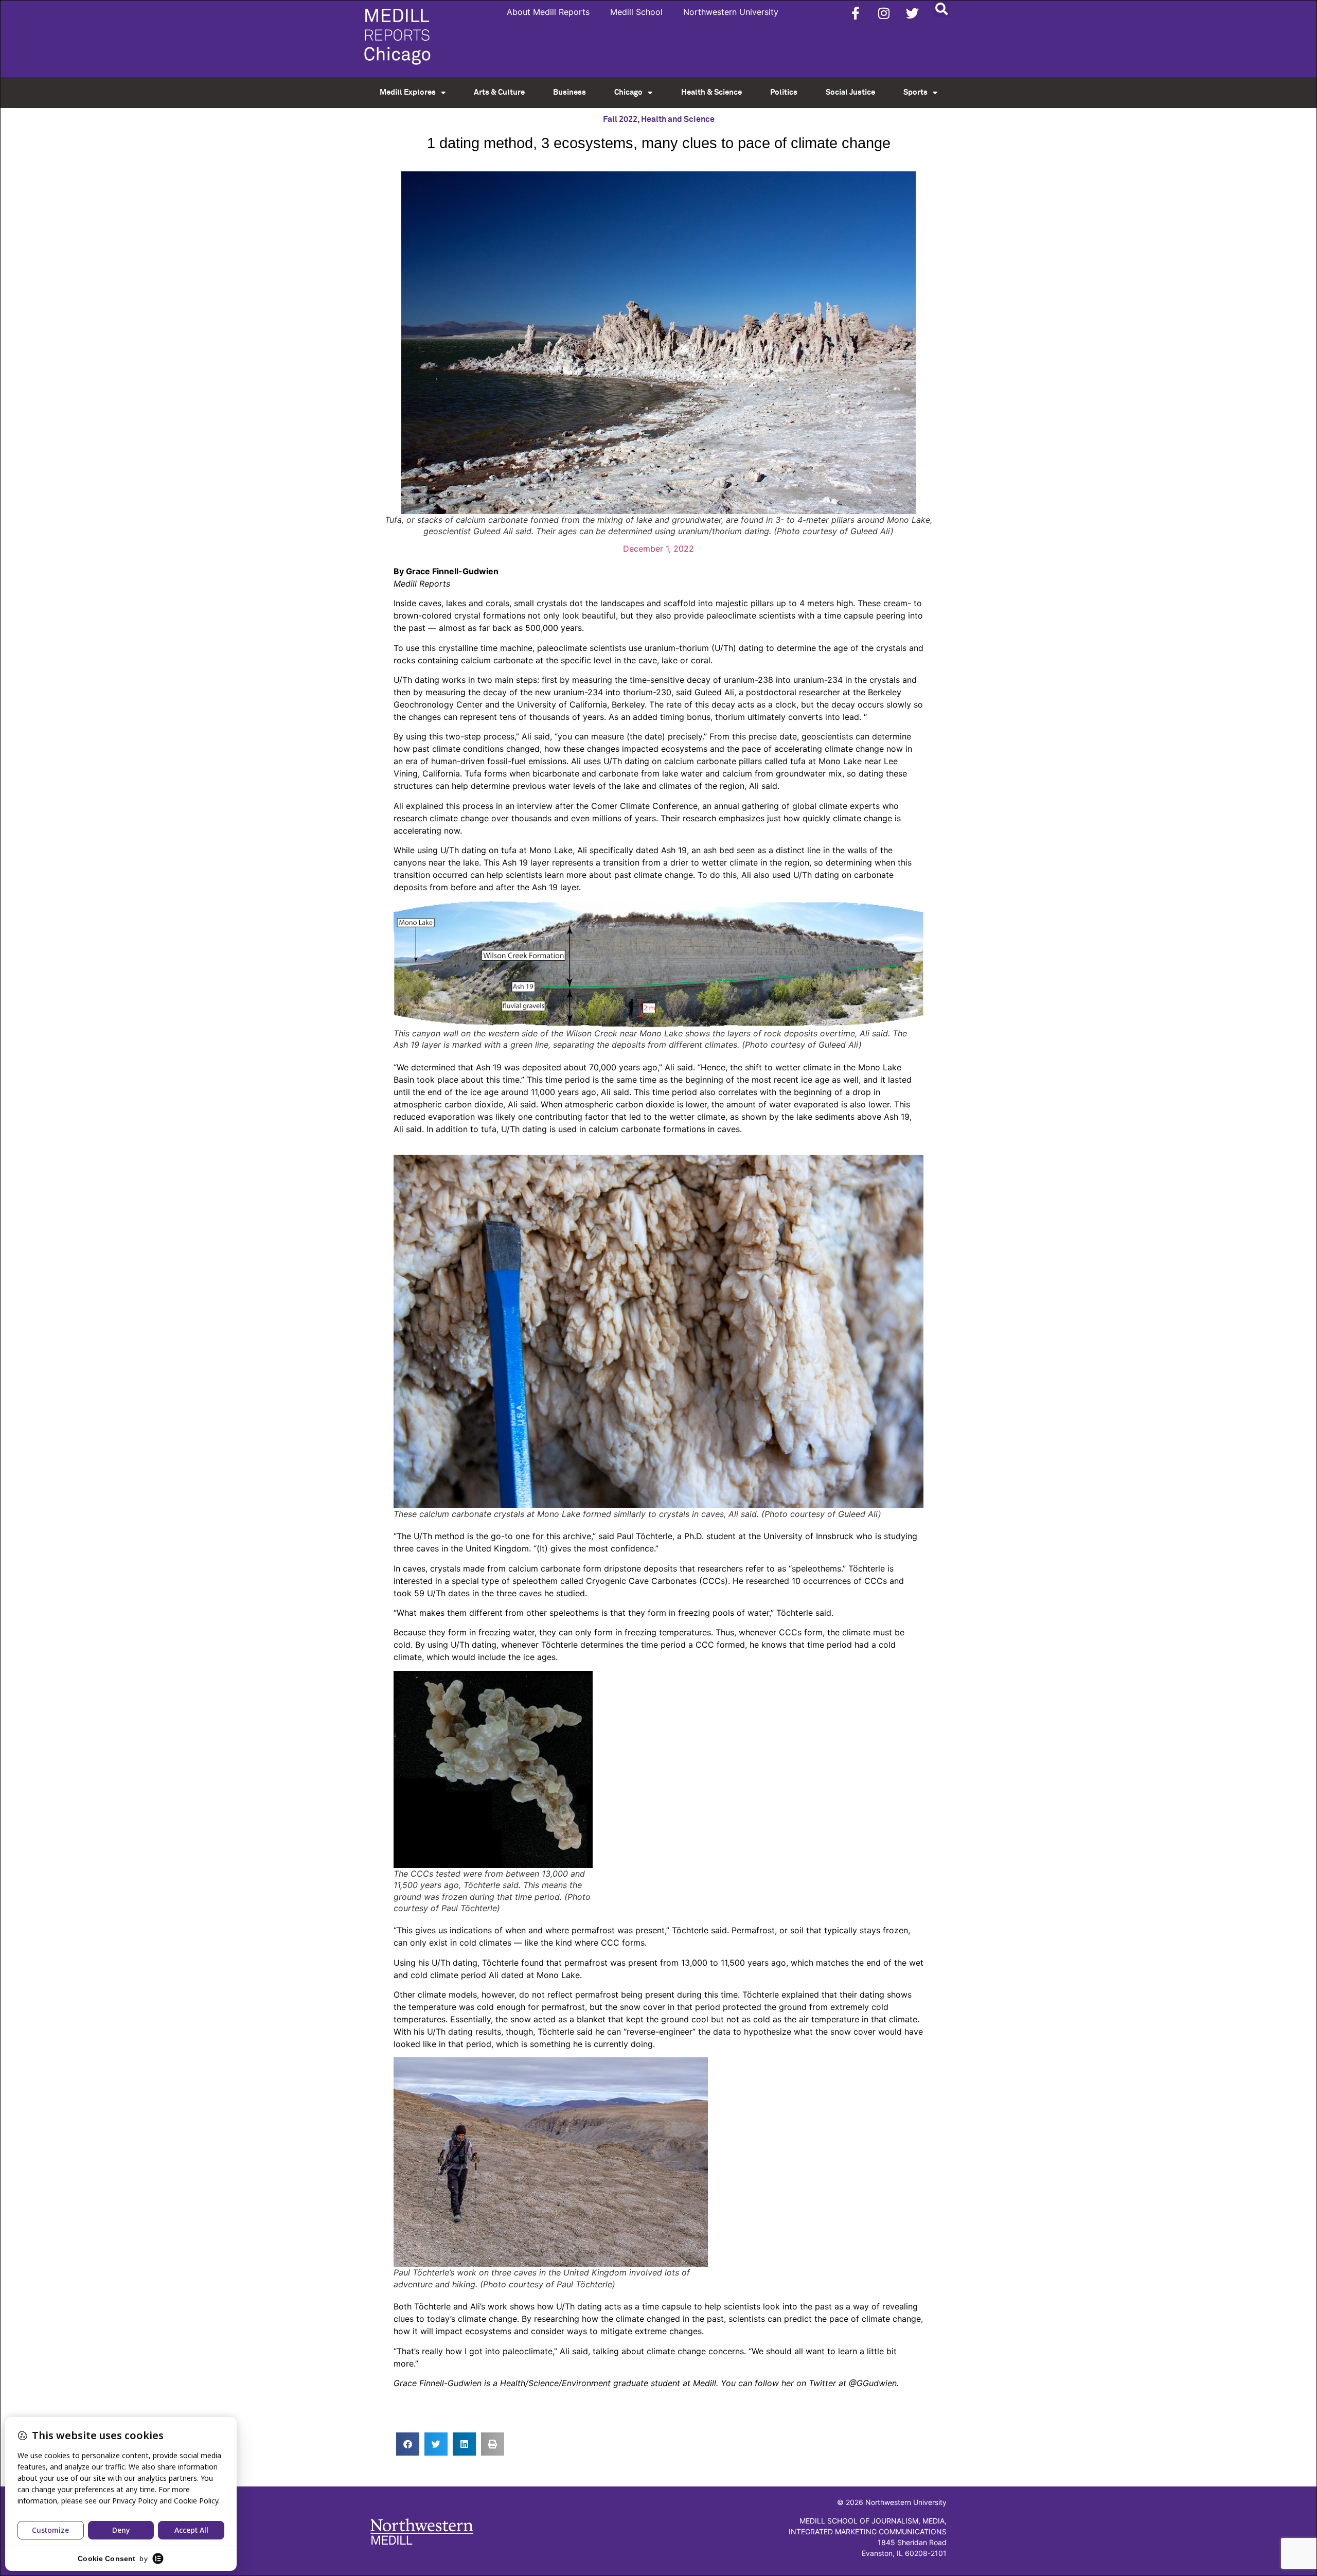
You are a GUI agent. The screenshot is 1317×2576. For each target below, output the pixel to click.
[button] (941, 8)
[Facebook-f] (856, 13)
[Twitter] (912, 13)
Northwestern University (731, 12)
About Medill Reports (548, 12)
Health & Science (711, 92)
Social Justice (850, 92)
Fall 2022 (620, 119)
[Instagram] (884, 13)
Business (569, 92)
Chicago (628, 92)
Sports (915, 92)
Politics (784, 92)
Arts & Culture (499, 92)
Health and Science (678, 119)
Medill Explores (408, 92)
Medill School (636, 12)
